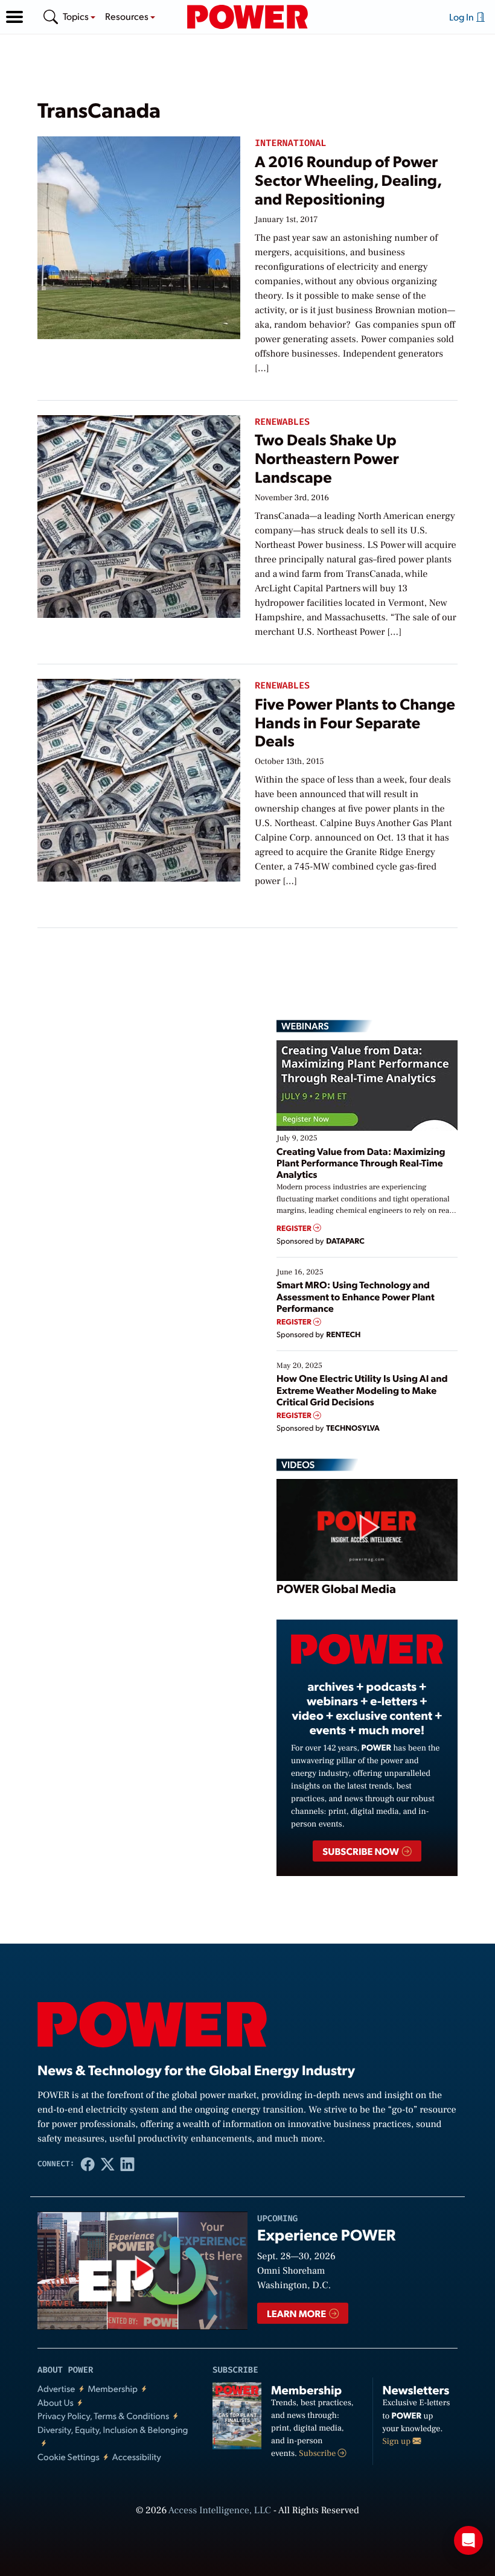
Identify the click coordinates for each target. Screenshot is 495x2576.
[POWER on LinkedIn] (128, 2164)
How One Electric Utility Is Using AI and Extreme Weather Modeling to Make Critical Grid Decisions (362, 1389)
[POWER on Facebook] (88, 2164)
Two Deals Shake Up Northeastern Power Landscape (327, 458)
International (290, 143)
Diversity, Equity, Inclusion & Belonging (113, 2430)
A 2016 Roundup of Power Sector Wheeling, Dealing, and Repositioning (348, 180)
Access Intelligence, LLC (220, 2511)
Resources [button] (128, 16)
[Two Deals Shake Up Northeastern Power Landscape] (139, 514)
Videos (298, 1465)
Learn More (297, 2313)
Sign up (398, 2441)
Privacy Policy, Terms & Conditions (103, 2416)
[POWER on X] (108, 2164)
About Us (56, 2403)
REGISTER (295, 1228)
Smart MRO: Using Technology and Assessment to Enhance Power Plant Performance (356, 1296)
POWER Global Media (336, 1588)
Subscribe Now (361, 1851)
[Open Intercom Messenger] (468, 2540)
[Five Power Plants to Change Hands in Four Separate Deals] (139, 778)
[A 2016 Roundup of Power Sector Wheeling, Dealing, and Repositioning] (139, 236)
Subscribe (318, 2454)
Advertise (56, 2389)
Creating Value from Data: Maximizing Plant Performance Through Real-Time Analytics (361, 1162)
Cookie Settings (69, 2457)
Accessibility (137, 2457)
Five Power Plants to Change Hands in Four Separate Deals (355, 723)
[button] (14, 17)
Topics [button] (77, 16)
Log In (462, 17)
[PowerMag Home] (247, 17)
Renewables (282, 422)
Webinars (305, 1026)
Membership (113, 2389)
